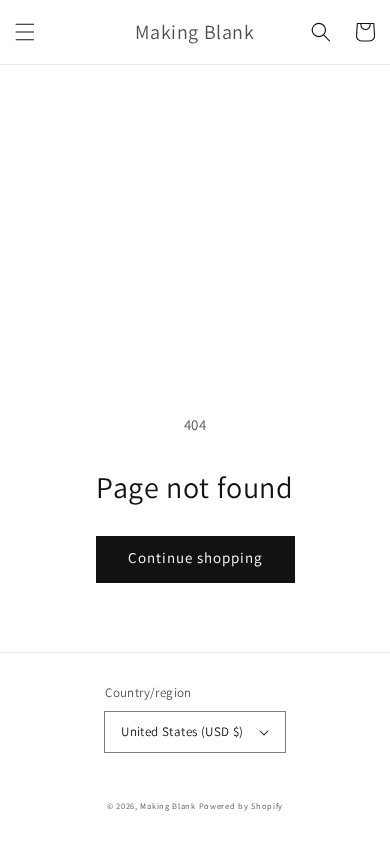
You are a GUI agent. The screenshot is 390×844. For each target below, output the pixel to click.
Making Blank (167, 805)
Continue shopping (195, 557)
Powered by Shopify (241, 805)
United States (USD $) (182, 731)
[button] (25, 32)
